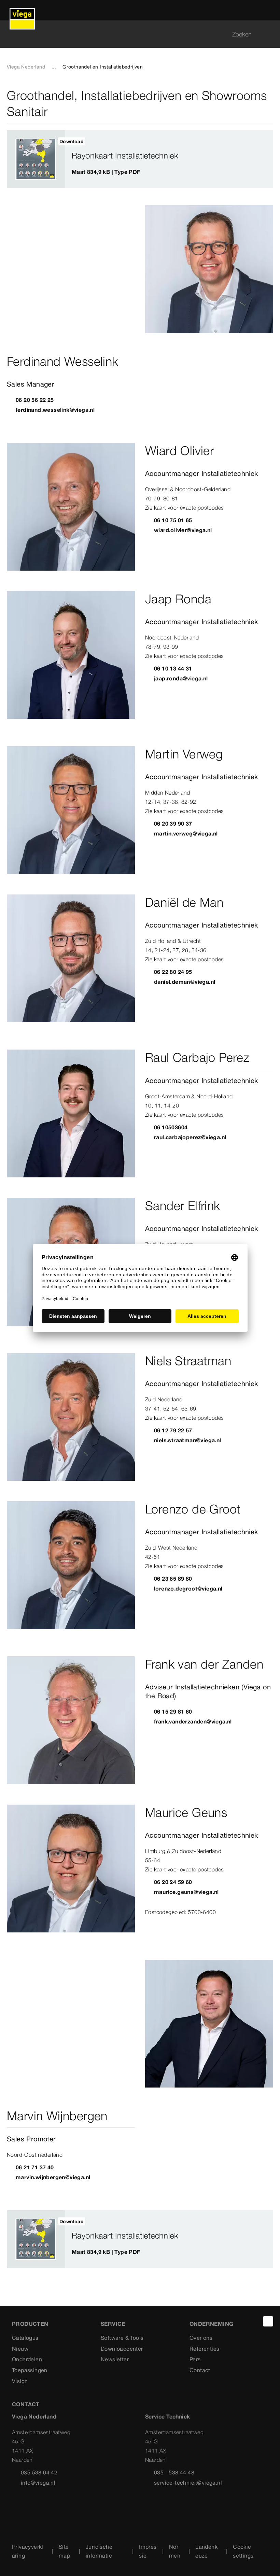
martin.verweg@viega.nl (186, 833)
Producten (30, 2324)
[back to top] (268, 2321)
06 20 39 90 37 (173, 824)
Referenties (204, 2349)
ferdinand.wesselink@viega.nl (55, 410)
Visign (20, 2381)
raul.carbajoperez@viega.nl (190, 1137)
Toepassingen (30, 2370)
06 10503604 (171, 1127)
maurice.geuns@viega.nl (186, 1892)
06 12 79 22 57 (173, 1430)
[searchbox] (134, 34)
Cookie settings (243, 2551)
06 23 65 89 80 (173, 1579)
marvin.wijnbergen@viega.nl (53, 2177)
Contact (200, 2370)
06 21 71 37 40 (35, 2167)
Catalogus (25, 2338)
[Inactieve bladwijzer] (262, 141)
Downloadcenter (122, 2349)
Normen (175, 2551)
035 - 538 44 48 (174, 2472)
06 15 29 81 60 (173, 1712)
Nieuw (20, 2349)
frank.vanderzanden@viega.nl (193, 1721)
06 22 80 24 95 (173, 972)
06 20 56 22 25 (35, 400)
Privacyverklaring (28, 2551)
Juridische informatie (99, 2551)
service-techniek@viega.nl (188, 2483)
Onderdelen (27, 2359)
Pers (195, 2359)
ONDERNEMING (211, 2324)
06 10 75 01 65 (173, 520)
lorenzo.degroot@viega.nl (188, 1588)
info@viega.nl (38, 2483)
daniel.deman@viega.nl (185, 982)
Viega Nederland (26, 67)
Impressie (148, 2551)
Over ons (201, 2338)
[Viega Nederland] (22, 10)
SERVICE (113, 2324)
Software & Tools (122, 2338)
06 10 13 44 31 (173, 668)
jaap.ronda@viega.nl (181, 678)
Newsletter (115, 2359)
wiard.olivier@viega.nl (183, 530)
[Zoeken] (269, 34)
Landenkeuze (206, 2551)
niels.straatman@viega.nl (188, 1440)
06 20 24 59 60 (173, 1882)
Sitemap (64, 2551)
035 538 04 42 (39, 2472)
